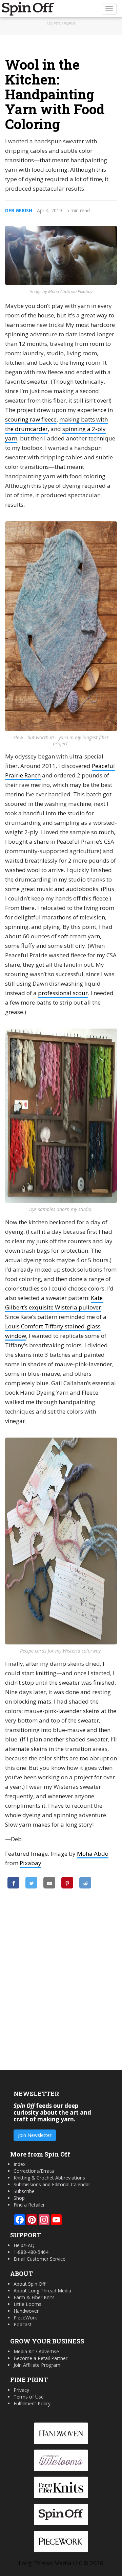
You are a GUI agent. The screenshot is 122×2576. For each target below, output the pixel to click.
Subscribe (24, 2191)
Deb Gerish (19, 210)
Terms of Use (29, 2397)
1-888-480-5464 (31, 2252)
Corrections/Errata (34, 2171)
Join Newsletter (35, 2135)
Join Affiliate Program (37, 2365)
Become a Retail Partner (40, 2358)
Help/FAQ (24, 2245)
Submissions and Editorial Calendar (52, 2184)
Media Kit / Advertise (36, 2351)
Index (19, 2164)
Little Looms (27, 2304)
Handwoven (27, 2311)
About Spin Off (29, 2284)
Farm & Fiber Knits (34, 2297)
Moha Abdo (93, 1853)
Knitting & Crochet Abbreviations (49, 2178)
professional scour (63, 993)
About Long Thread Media (42, 2291)
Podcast (23, 2324)
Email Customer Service (39, 2259)
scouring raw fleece (31, 419)
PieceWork (25, 2318)
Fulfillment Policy (32, 2403)
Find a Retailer (29, 2205)
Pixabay (30, 1863)
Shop (19, 2198)
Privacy (21, 2390)
